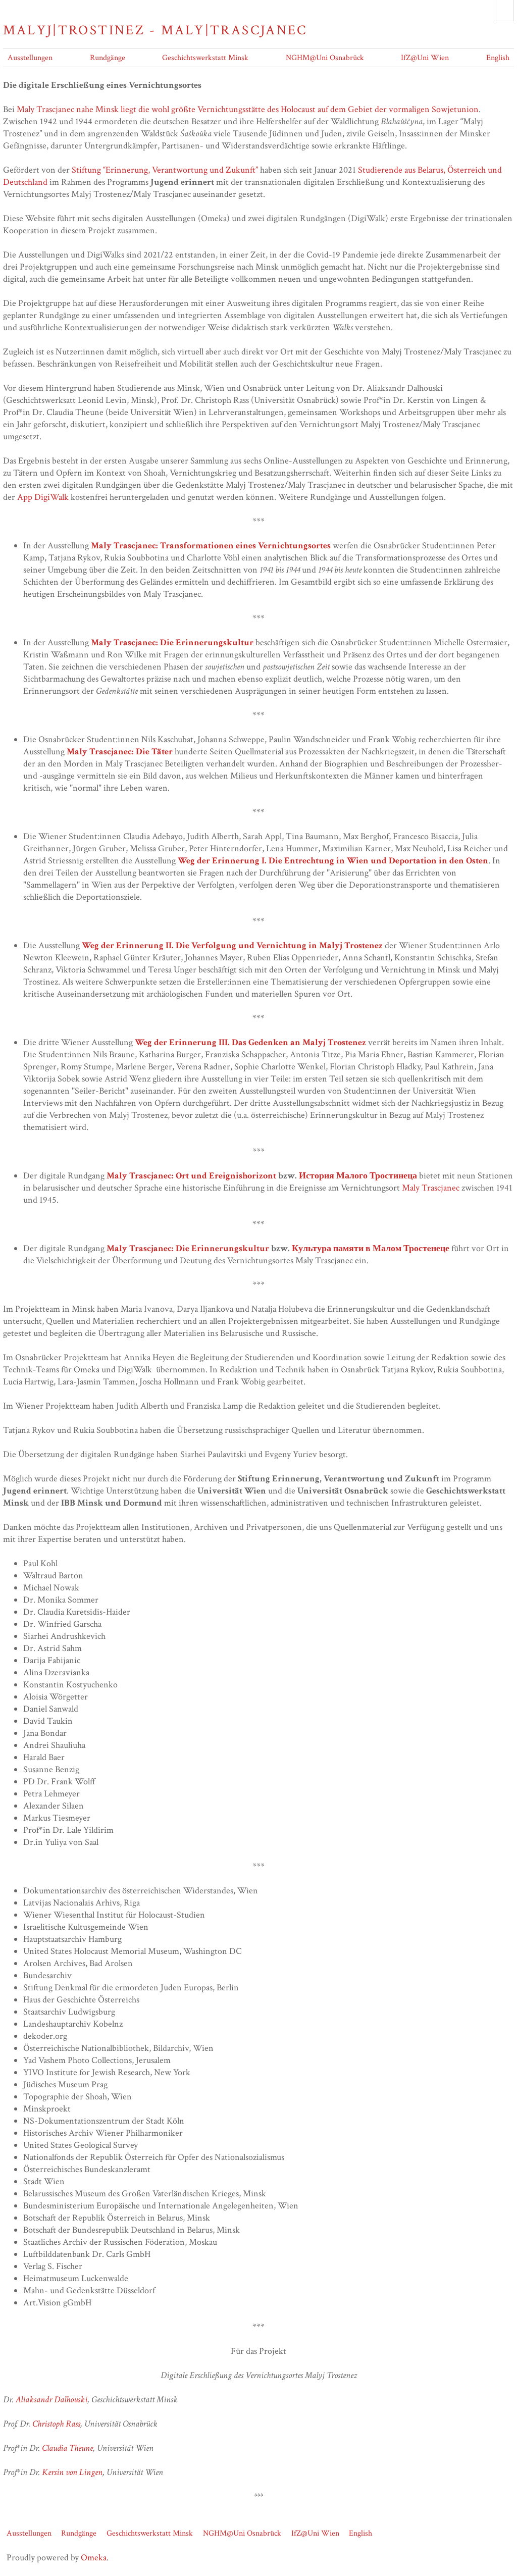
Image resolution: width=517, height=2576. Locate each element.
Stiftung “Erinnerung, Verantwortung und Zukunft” (166, 170)
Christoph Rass (56, 2424)
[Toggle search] (505, 11)
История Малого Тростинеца (358, 1176)
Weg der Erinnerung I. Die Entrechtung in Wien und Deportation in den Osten (333, 861)
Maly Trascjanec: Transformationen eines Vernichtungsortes (211, 546)
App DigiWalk (43, 497)
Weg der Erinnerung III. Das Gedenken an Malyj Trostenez (250, 1042)
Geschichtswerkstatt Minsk (205, 58)
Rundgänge (108, 58)
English (498, 58)
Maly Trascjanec (431, 1188)
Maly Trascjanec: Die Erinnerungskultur (172, 642)
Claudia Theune (67, 2448)
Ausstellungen (30, 58)
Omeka (94, 2558)
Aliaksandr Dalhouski (51, 2400)
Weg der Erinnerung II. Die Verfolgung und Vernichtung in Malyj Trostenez (232, 945)
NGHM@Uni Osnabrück (325, 58)
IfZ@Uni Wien (425, 58)
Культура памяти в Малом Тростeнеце (371, 1248)
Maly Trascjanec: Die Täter (120, 752)
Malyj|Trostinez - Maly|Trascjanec (155, 30)
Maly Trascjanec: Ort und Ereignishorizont (191, 1176)
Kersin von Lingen (72, 2472)
